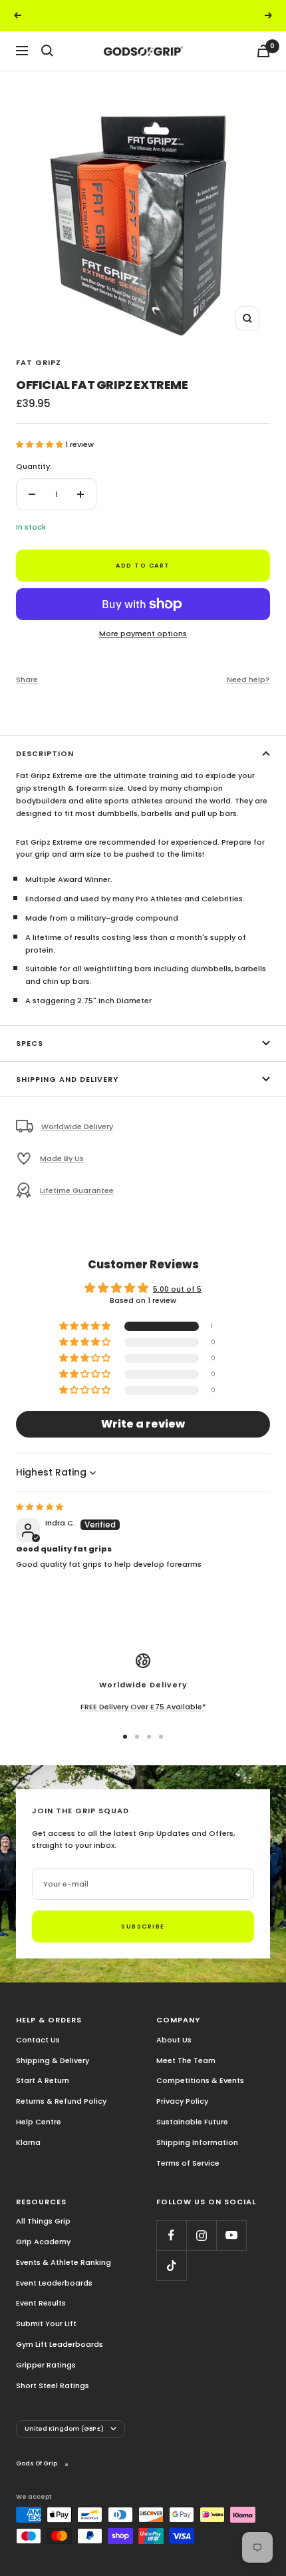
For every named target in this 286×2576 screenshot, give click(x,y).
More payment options (143, 634)
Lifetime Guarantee (77, 1190)
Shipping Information (197, 2142)
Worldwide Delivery (77, 1126)
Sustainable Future (192, 2122)
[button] (41, 444)
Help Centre (39, 2122)
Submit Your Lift (46, 2324)
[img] (40, 1507)
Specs (30, 1043)
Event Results (41, 2303)
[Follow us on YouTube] (231, 2235)
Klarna (28, 2142)
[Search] (47, 51)
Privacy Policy (182, 2101)
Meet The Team (186, 2060)
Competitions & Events (200, 2080)
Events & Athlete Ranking (64, 2262)
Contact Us (38, 2040)
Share (27, 679)
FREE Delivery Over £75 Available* (143, 1707)
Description (45, 753)
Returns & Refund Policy (61, 2101)
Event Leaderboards (54, 2283)
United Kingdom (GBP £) (64, 2429)
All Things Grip (43, 2221)
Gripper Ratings (46, 2365)
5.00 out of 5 (177, 1289)
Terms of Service (188, 2163)
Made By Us (62, 1158)
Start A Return (43, 2080)
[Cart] (263, 51)
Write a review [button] (143, 1424)
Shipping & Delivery (53, 2060)
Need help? (248, 679)
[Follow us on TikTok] (171, 2265)
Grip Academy (43, 2242)
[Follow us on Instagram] (201, 2235)
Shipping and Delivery (67, 1079)
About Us (174, 2040)
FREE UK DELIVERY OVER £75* (144, 15)
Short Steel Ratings (53, 2385)
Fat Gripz (39, 362)
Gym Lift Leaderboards (60, 2344)
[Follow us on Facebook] (171, 2235)
